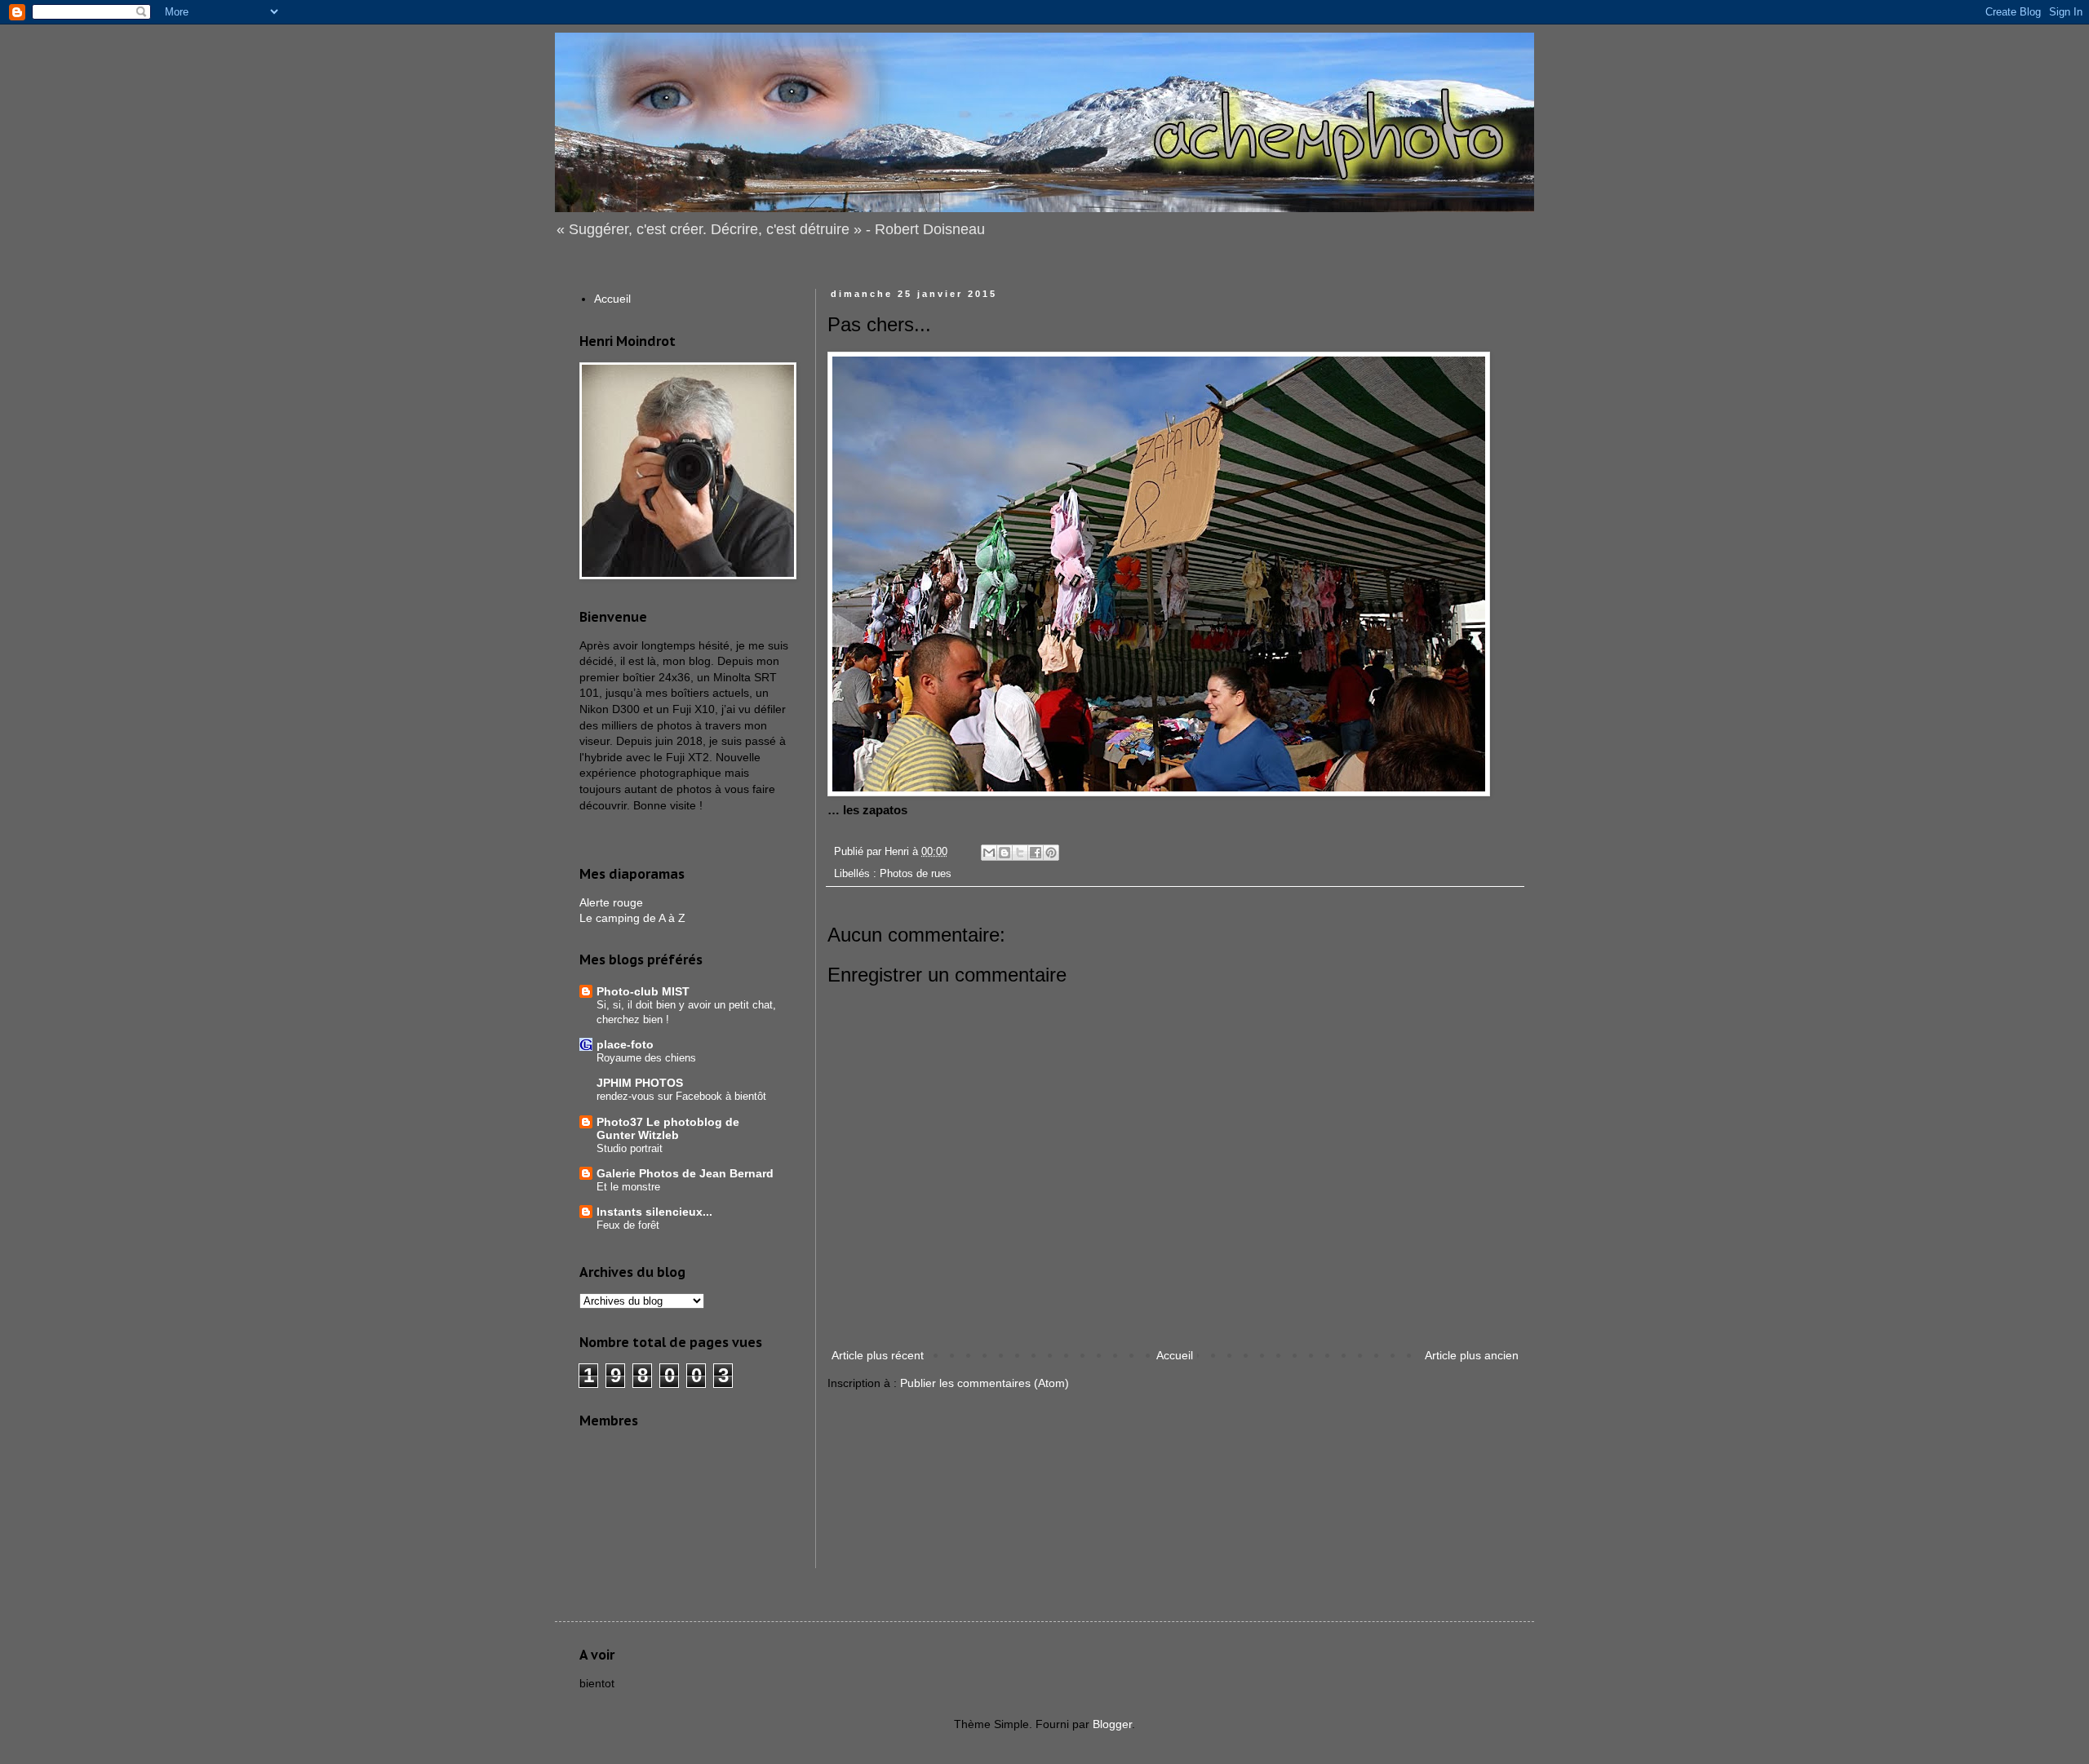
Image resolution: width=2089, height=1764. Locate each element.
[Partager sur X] (1020, 853)
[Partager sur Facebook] (1036, 853)
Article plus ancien (1472, 1355)
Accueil (1175, 1355)
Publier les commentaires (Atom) (985, 1383)
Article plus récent (878, 1355)
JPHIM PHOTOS (640, 1083)
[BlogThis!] (1005, 853)
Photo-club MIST (643, 991)
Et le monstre (628, 1187)
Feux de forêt (628, 1225)
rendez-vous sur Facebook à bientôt (681, 1096)
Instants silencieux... (654, 1212)
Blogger (1112, 1724)
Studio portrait (630, 1148)
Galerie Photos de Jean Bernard (685, 1173)
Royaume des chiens (646, 1058)
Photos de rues (916, 874)
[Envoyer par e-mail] (989, 853)
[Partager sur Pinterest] (1051, 853)
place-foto (625, 1044)
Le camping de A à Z (632, 918)
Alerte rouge (611, 902)
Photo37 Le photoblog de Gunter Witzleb (668, 1128)
